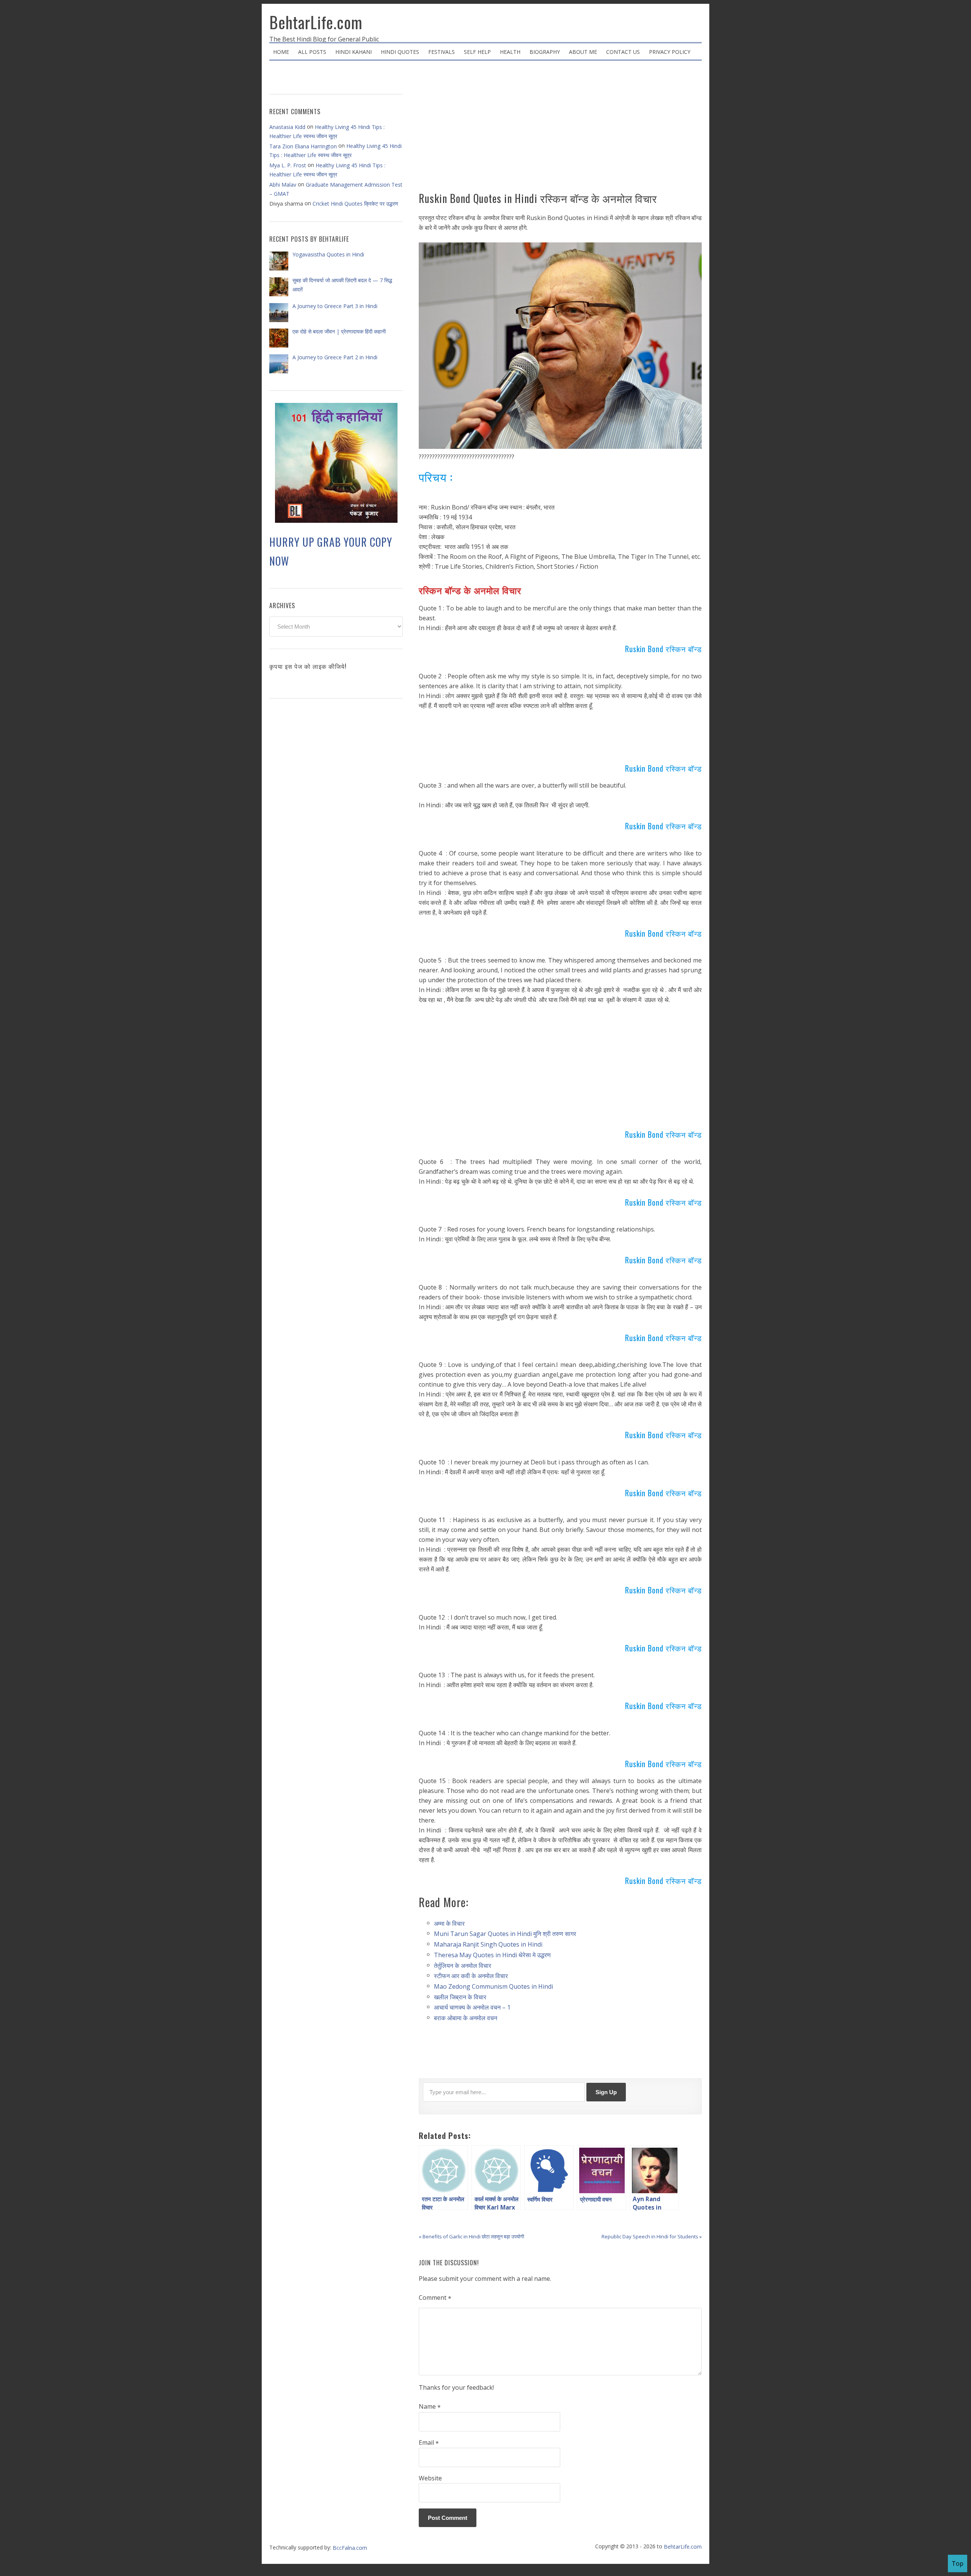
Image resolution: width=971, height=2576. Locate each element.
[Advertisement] (560, 129)
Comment (435, 2298)
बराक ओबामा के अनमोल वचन (466, 2018)
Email (429, 2443)
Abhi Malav (283, 185)
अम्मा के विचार (449, 1923)
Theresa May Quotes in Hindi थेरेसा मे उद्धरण (492, 1955)
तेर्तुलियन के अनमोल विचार (463, 1965)
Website (430, 2478)
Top (958, 2563)
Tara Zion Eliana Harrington (303, 146)
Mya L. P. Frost (288, 165)
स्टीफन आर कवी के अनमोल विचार (471, 1976)
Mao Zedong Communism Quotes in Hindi (493, 1986)
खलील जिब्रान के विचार (460, 1997)
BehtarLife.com (316, 22)
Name (430, 2407)
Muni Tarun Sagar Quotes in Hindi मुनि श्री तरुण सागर (505, 1934)
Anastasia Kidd (287, 127)
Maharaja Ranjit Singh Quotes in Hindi (488, 1944)
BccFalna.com (350, 2548)
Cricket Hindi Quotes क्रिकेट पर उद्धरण (355, 204)
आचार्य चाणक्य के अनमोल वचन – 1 (472, 2007)
